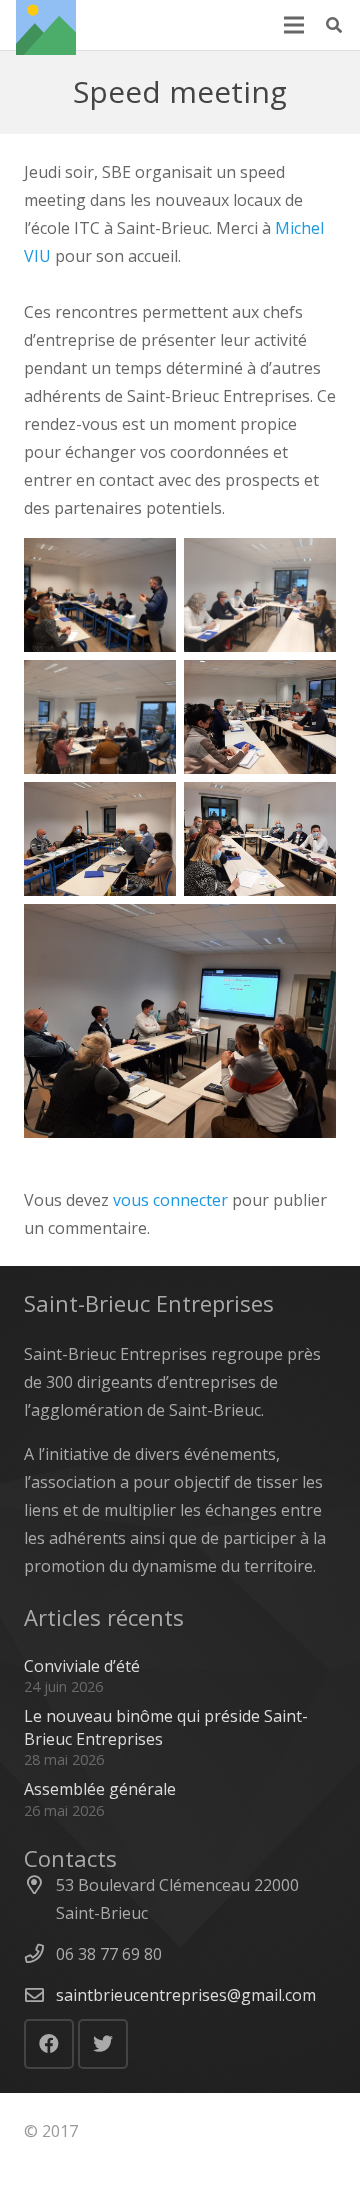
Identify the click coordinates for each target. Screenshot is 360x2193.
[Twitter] (103, 2044)
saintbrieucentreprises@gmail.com (186, 1995)
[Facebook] (49, 2044)
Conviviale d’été (82, 1666)
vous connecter (170, 1200)
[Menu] (294, 25)
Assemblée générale (100, 1789)
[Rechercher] (334, 25)
